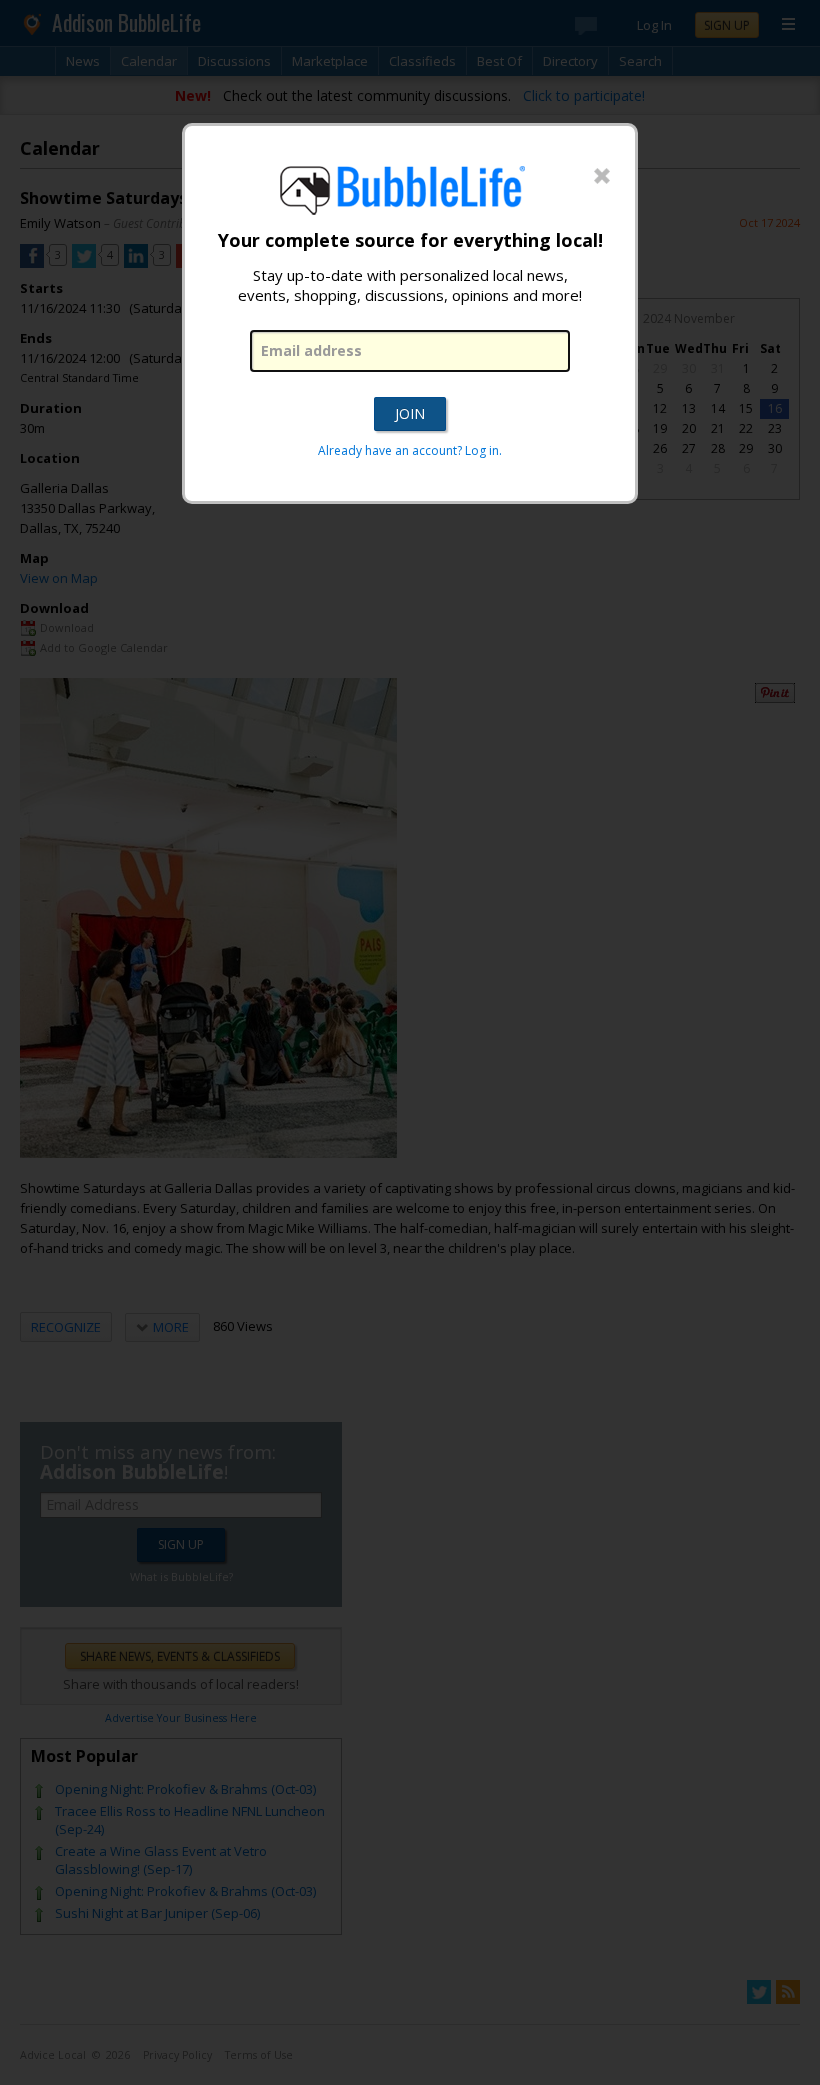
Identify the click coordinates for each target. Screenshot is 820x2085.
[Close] (602, 177)
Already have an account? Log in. (410, 450)
